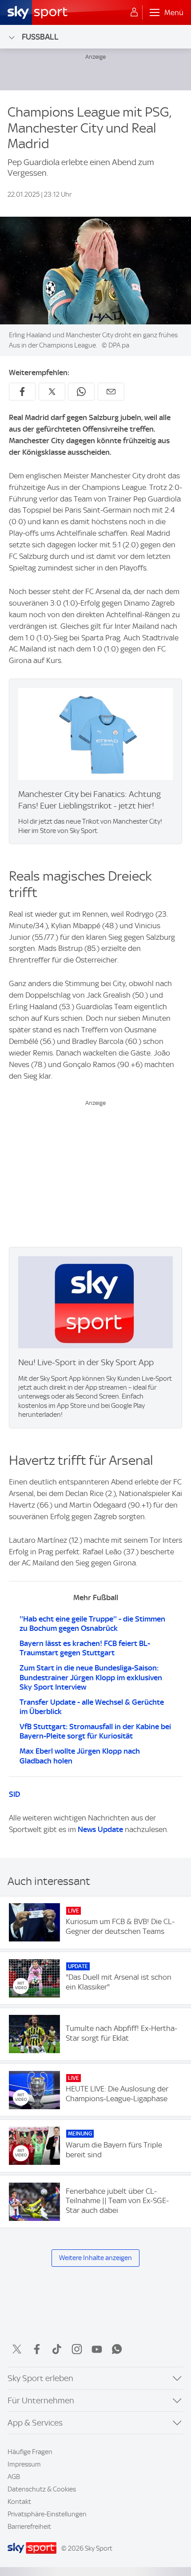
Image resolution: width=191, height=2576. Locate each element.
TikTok (57, 2349)
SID (14, 1794)
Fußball (40, 37)
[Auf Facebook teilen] (22, 392)
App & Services (35, 2423)
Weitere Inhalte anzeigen (95, 2258)
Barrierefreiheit (29, 2527)
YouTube (97, 2349)
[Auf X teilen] (52, 392)
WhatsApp (117, 2349)
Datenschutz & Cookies (42, 2489)
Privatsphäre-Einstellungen (47, 2514)
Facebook (37, 2349)
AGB (14, 2477)
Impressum (24, 2464)
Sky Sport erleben (40, 2378)
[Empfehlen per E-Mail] (111, 392)
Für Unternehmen (41, 2400)
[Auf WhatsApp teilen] (81, 392)
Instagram (77, 2349)
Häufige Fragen (30, 2452)
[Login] (134, 12)
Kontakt (19, 2502)
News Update (100, 1829)
